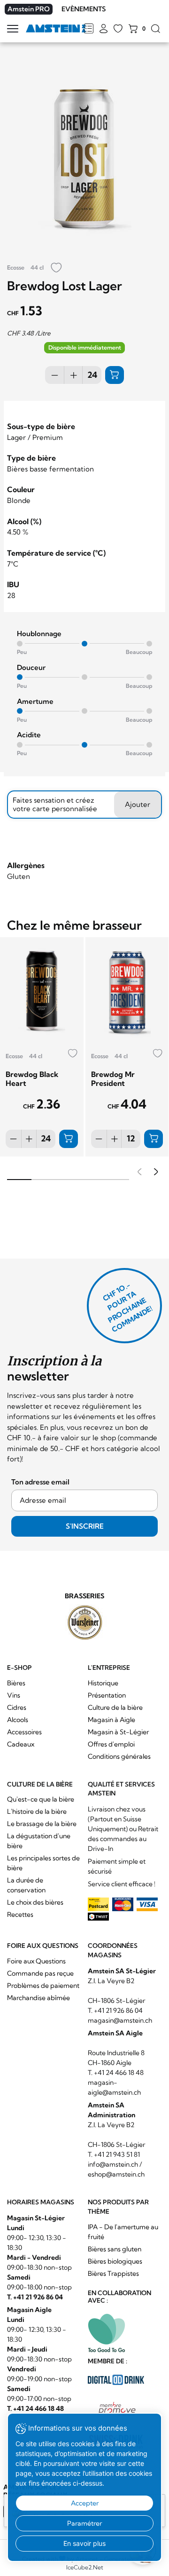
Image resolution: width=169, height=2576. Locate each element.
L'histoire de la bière (37, 1811)
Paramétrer (84, 2523)
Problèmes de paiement (43, 1986)
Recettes (20, 1914)
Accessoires (24, 1732)
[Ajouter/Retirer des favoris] (56, 268)
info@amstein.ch (113, 2164)
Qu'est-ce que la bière (41, 1799)
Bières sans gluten (115, 2249)
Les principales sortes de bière (43, 1863)
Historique (103, 1683)
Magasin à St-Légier (118, 1732)
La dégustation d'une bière (39, 1841)
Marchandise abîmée (38, 1998)
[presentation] (138, 1173)
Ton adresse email (40, 1482)
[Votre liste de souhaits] (118, 29)
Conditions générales (119, 1756)
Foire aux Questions (36, 1961)
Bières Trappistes (113, 2273)
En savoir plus (84, 2543)
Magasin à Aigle (111, 1720)
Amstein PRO (29, 9)
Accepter (85, 2503)
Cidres (17, 1707)
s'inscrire (85, 1526)
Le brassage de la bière (42, 1824)
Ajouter (138, 804)
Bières (16, 1683)
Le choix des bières (35, 1902)
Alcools (18, 1720)
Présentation (107, 1695)
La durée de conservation (26, 1885)
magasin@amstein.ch (120, 2020)
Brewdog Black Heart (32, 1079)
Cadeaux (21, 1744)
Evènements (84, 9)
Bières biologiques (115, 2261)
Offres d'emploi (111, 1744)
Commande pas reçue (40, 1973)
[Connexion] (104, 29)
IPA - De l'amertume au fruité (123, 2232)
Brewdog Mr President (113, 1079)
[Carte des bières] (88, 29)
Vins (14, 1695)
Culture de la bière (115, 1707)
